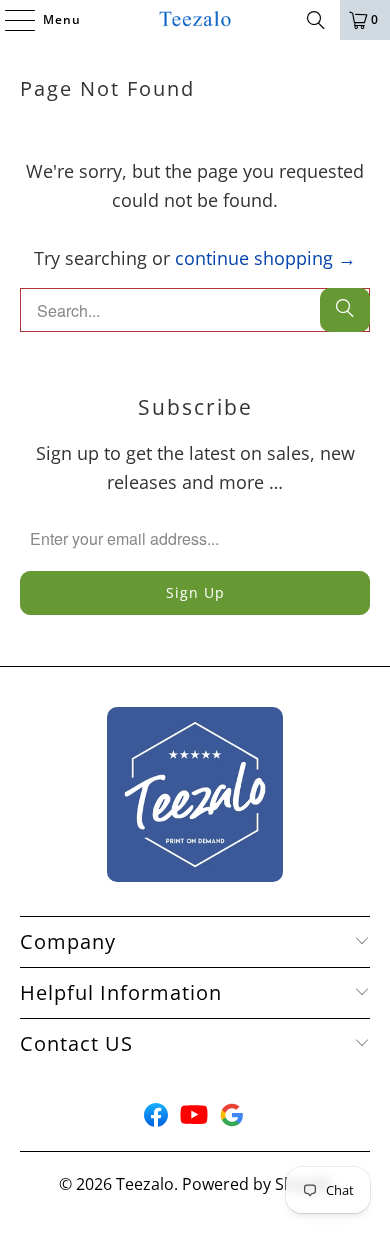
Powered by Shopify (256, 1184)
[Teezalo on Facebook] (156, 1120)
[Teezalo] (195, 20)
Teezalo (145, 1184)
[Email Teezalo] (232, 1120)
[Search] (316, 20)
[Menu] (10, 20)
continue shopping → (265, 258)
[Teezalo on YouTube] (194, 1120)
